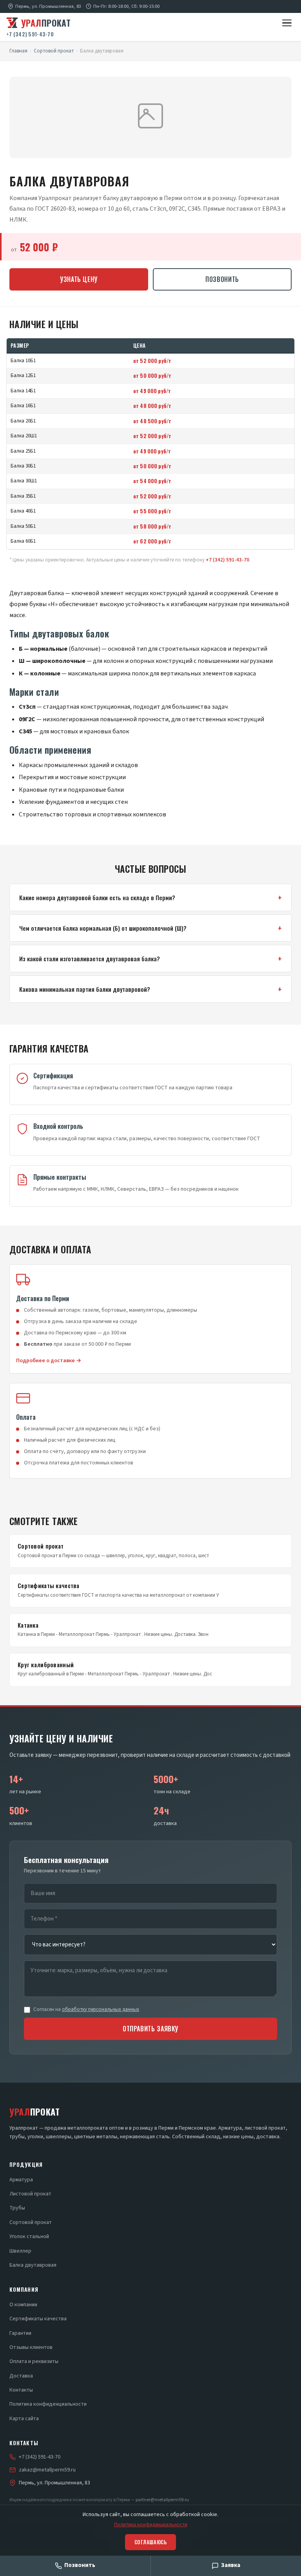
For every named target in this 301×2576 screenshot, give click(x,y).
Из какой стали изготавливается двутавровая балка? (90, 959)
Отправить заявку (150, 2029)
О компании (23, 2305)
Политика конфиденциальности (48, 2404)
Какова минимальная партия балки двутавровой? (85, 989)
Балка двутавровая (33, 2265)
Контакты (21, 2390)
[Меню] (287, 23)
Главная (18, 51)
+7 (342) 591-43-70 (30, 34)
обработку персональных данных (101, 2009)
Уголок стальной (29, 2237)
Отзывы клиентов (31, 2347)
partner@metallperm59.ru (162, 2500)
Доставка (21, 2376)
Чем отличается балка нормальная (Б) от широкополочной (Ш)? (103, 928)
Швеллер (20, 2251)
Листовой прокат (30, 2194)
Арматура (21, 2180)
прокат (46, 23)
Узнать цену (79, 279)
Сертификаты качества (38, 2319)
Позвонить (222, 279)
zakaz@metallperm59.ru (47, 2470)
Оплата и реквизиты (34, 2361)
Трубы (17, 2208)
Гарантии (20, 2333)
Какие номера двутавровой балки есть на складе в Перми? (97, 897)
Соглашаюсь (150, 2542)
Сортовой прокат (54, 51)
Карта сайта (24, 2419)
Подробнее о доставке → (49, 1361)
